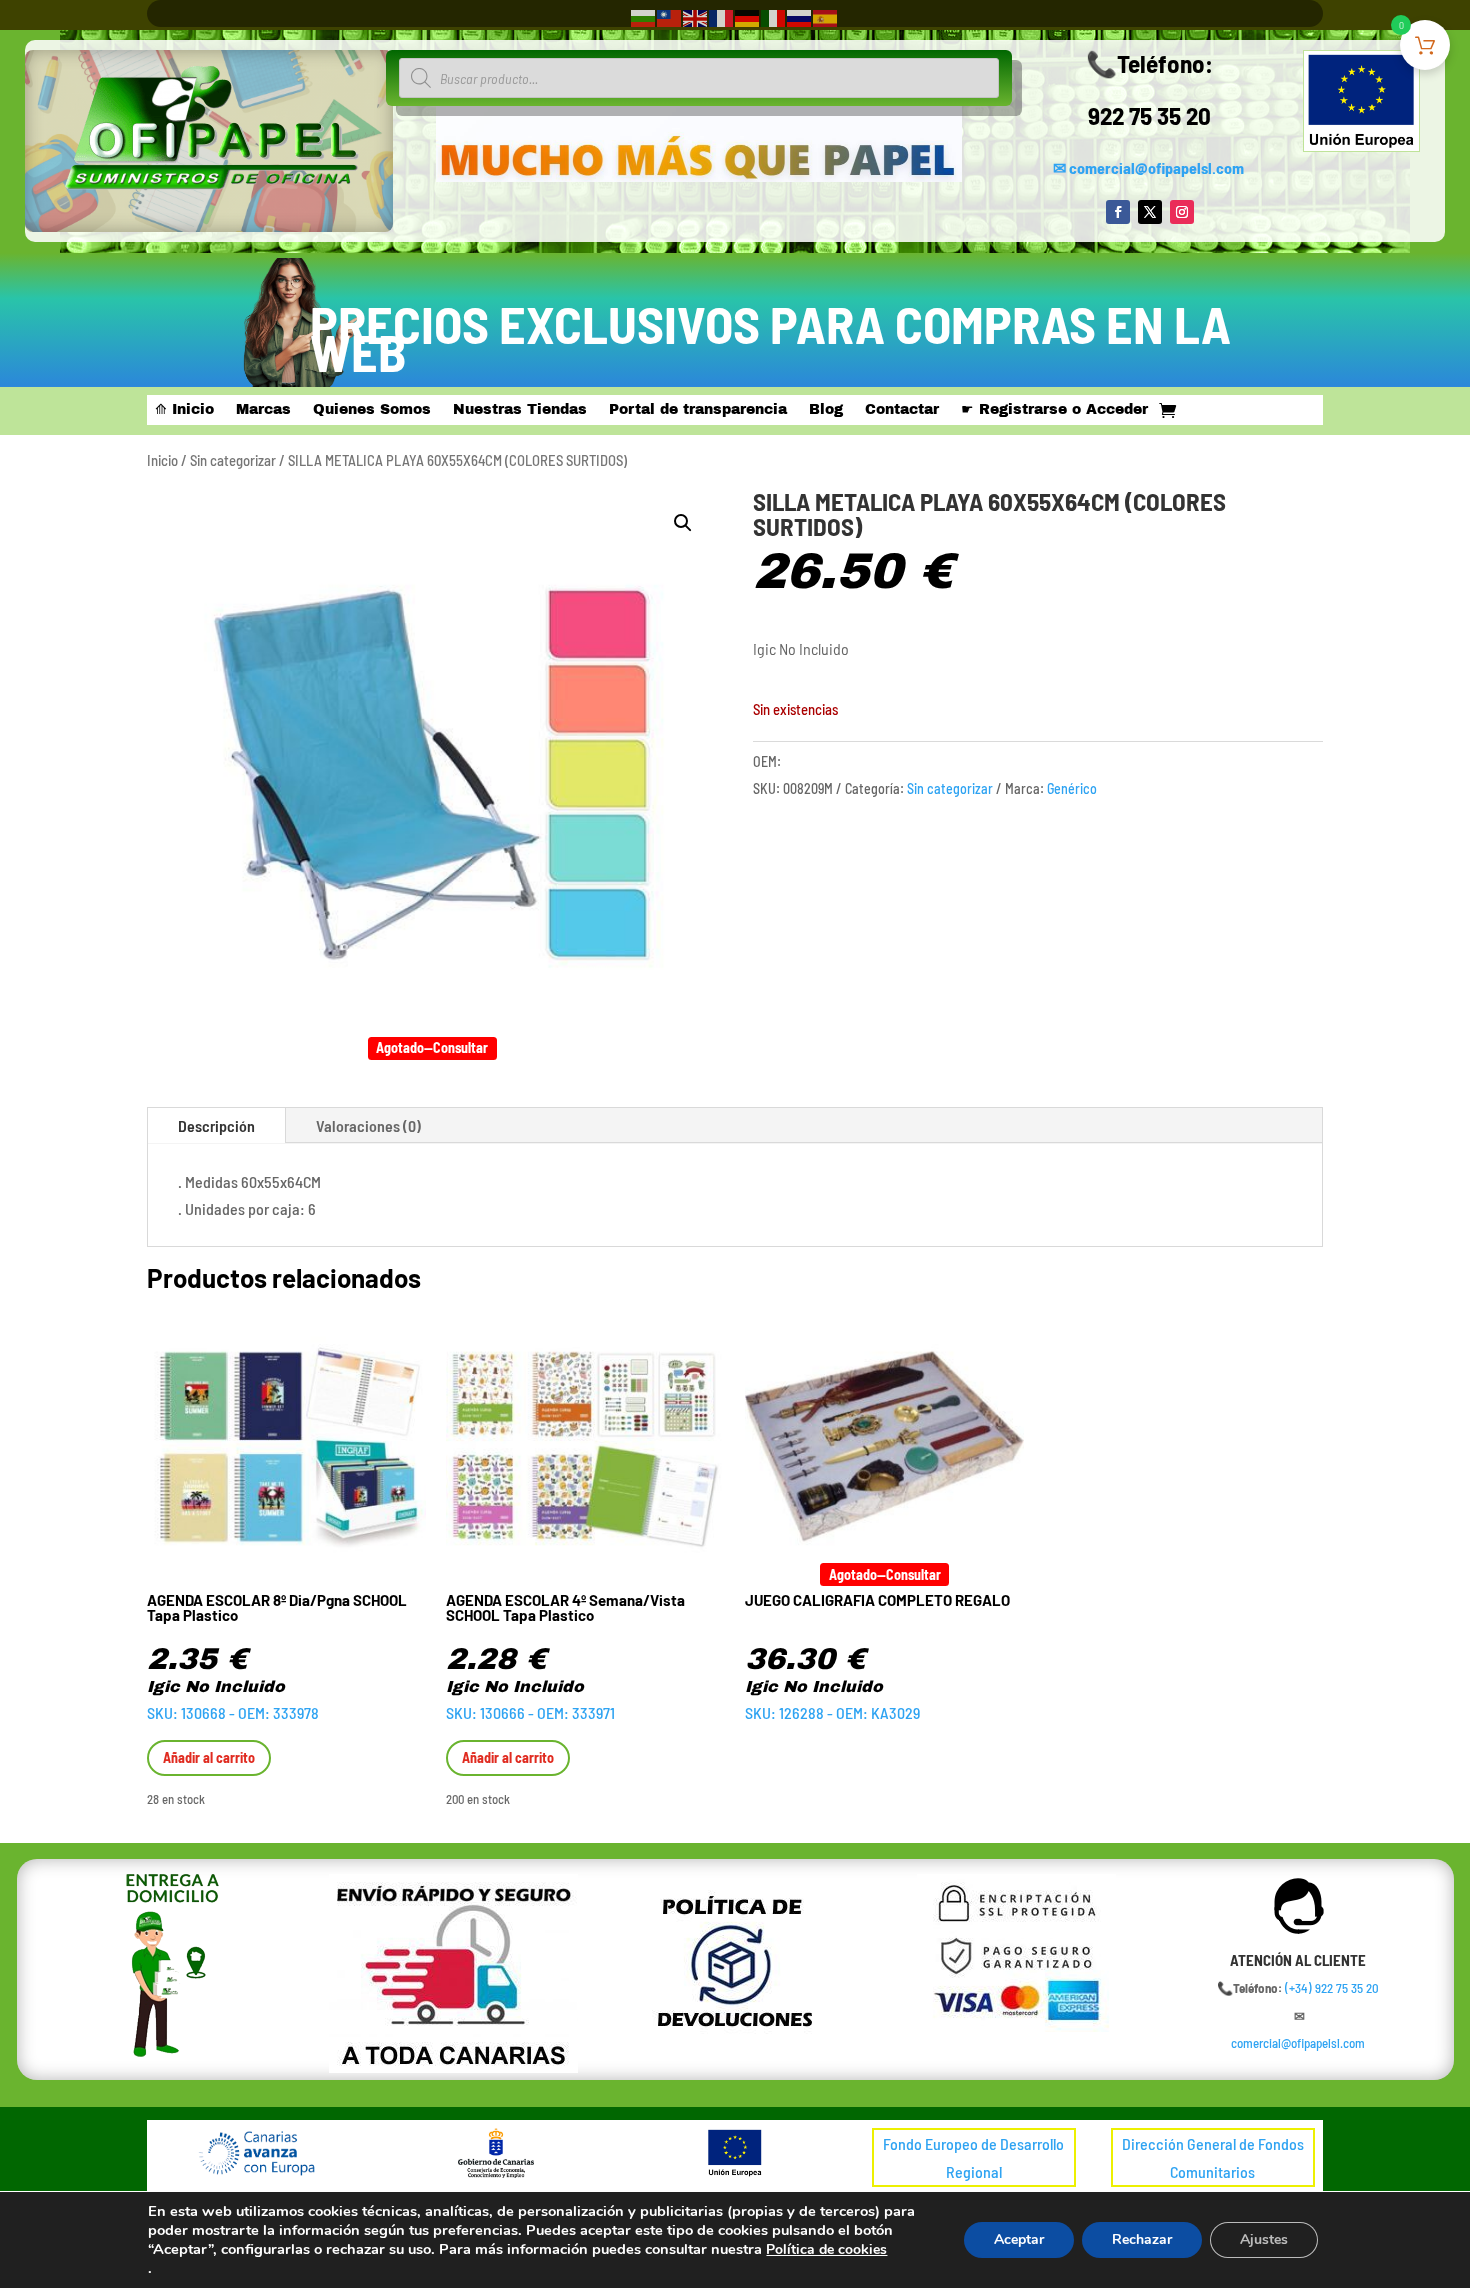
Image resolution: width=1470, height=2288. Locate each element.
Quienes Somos (372, 410)
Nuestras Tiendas (520, 410)
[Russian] (800, 16)
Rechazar (1142, 2239)
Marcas (263, 410)
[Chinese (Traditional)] (670, 16)
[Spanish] (826, 16)
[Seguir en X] (1150, 212)
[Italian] (774, 16)
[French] (722, 16)
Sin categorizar (233, 460)
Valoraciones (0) (368, 1125)
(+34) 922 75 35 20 (1332, 1988)
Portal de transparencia (698, 410)
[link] (1332, 1988)
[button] (683, 523)
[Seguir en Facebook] (1118, 212)
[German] (748, 16)
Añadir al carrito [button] (209, 1757)
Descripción (216, 1125)
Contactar (902, 410)
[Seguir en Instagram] (1182, 212)
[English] (696, 16)
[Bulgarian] (644, 16)
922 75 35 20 (1149, 115)
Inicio (162, 460)
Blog (826, 410)
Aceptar (1019, 2239)
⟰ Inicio (184, 410)
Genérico (1072, 788)
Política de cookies (826, 2249)
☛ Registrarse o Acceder (1054, 410)
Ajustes (1264, 2239)
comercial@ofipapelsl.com (1156, 167)
